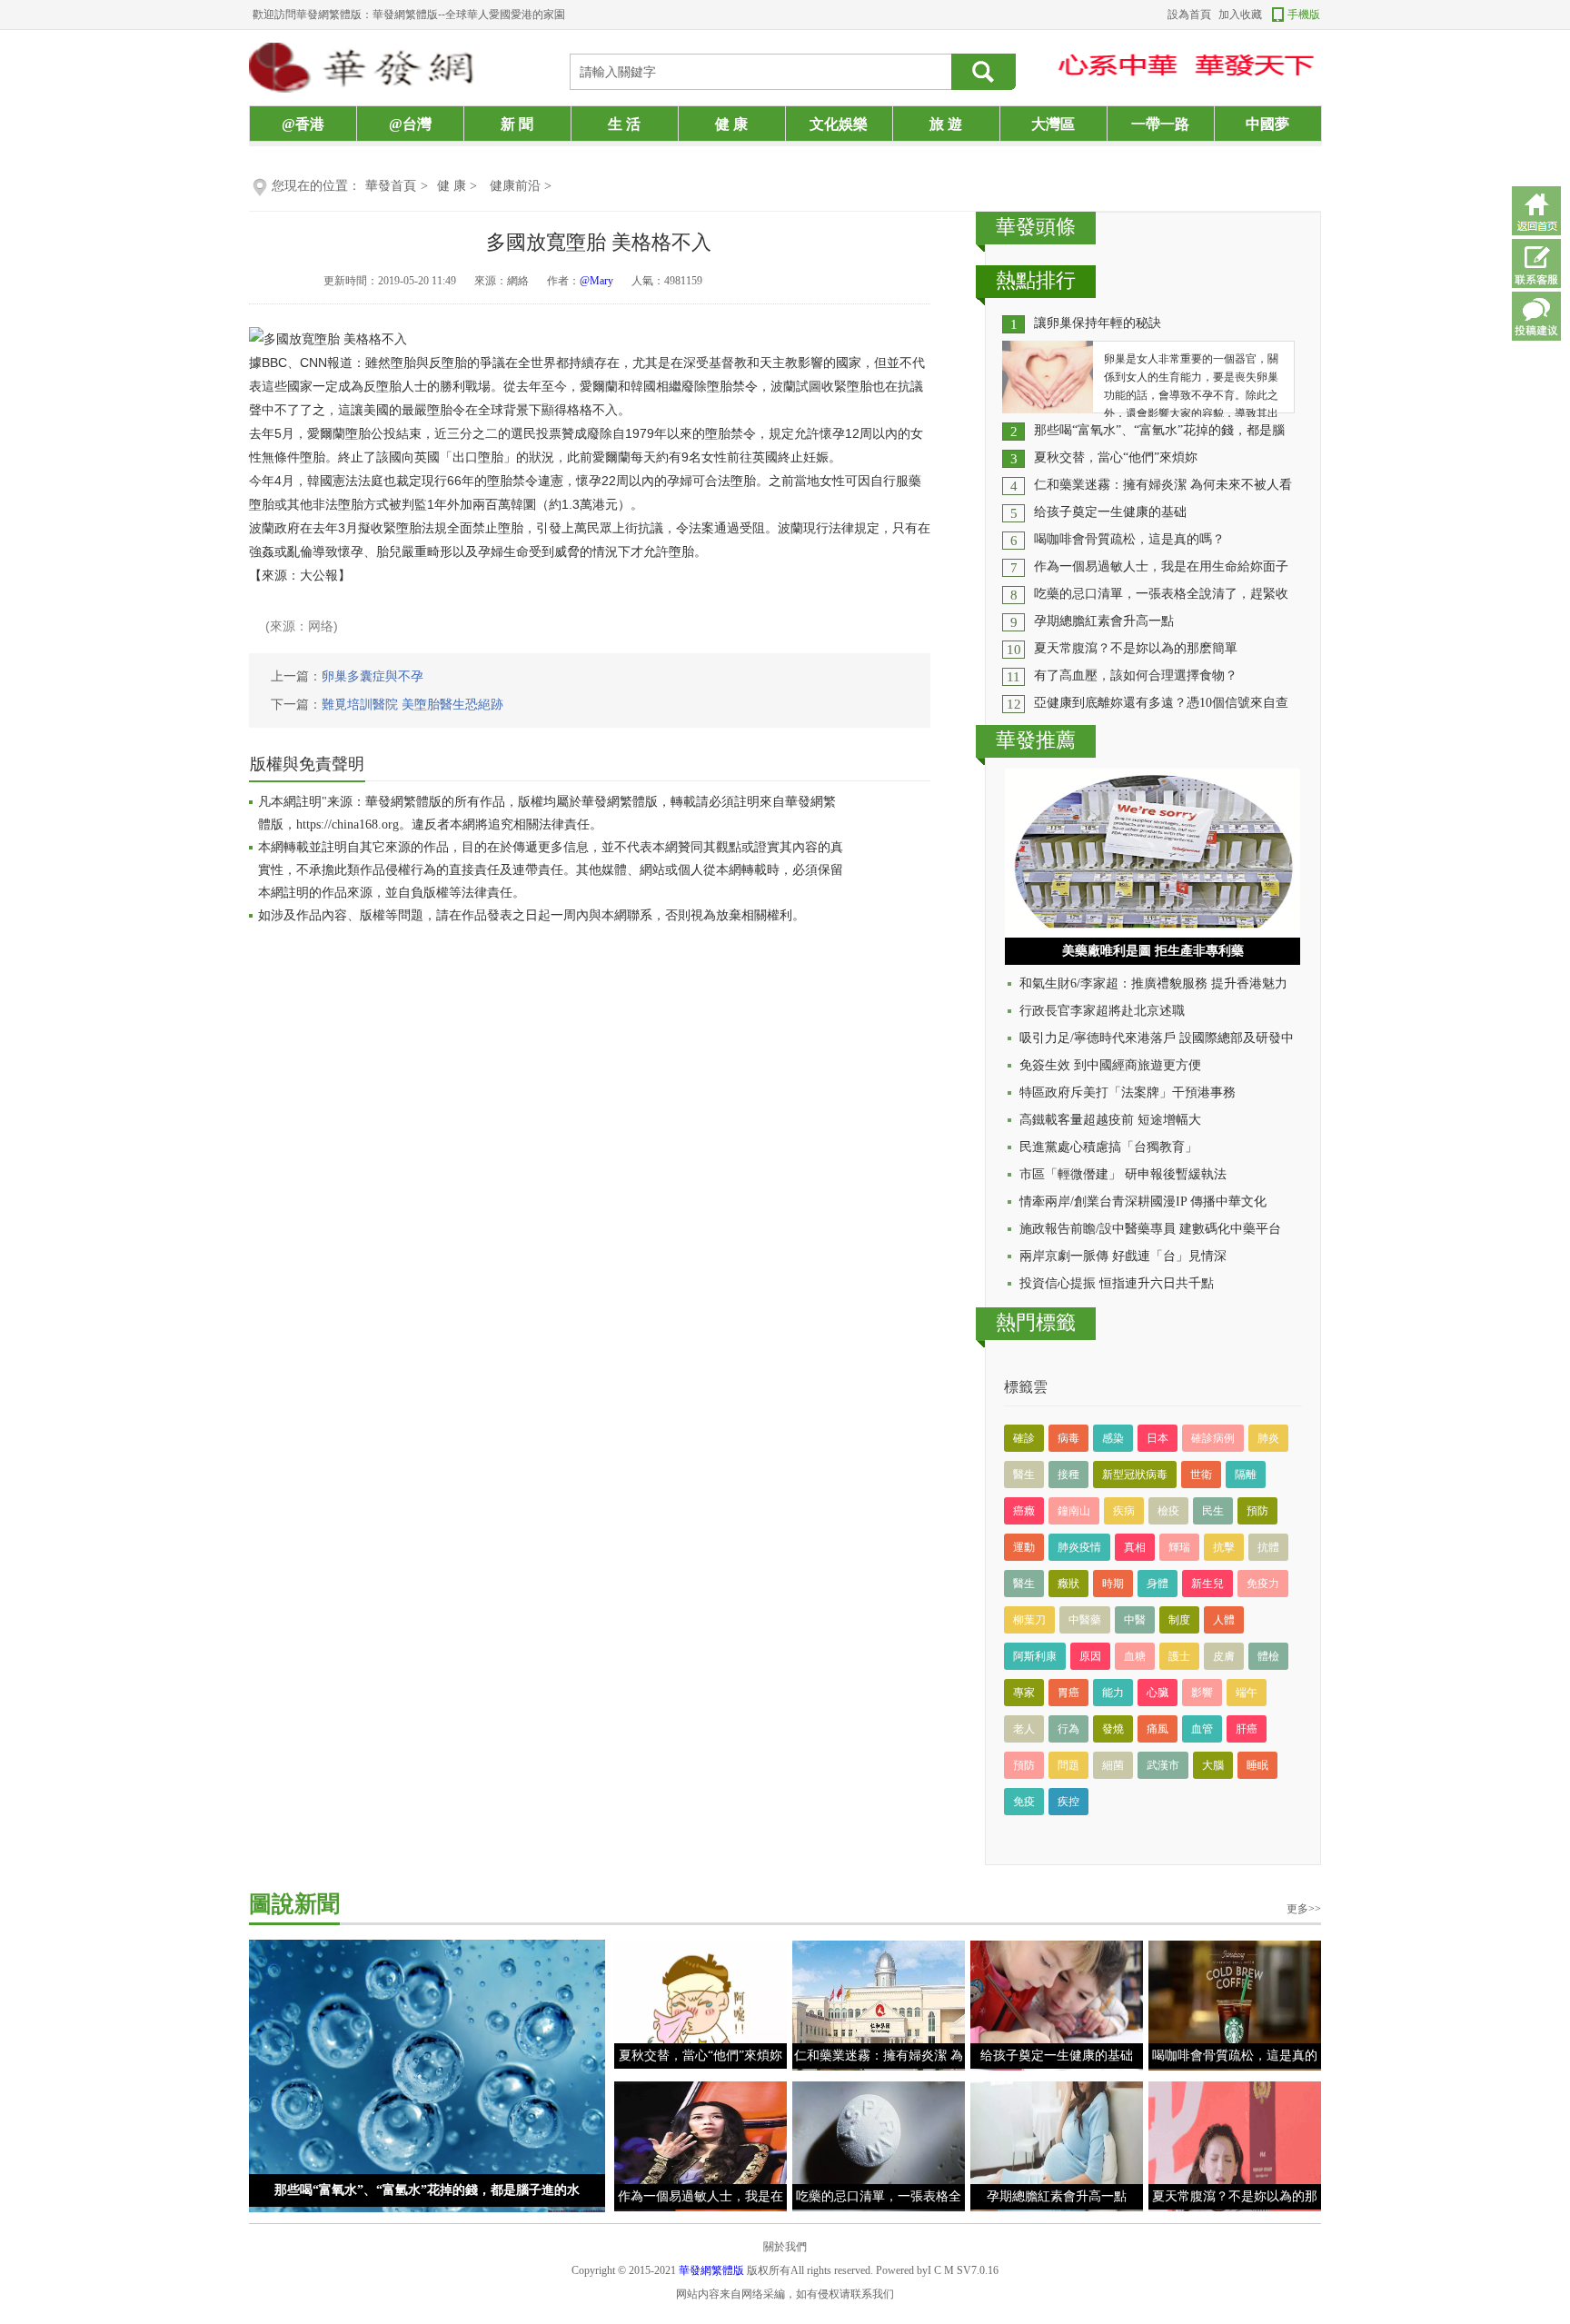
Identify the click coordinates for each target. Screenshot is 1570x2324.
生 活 (624, 124)
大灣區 (1053, 124)
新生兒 (1207, 1584)
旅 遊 (946, 124)
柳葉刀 (1029, 1620)
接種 (1068, 1475)
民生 (1213, 1511)
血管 (1202, 1729)
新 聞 (517, 124)
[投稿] (1536, 316)
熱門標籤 (1036, 1322)
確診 (1024, 1438)
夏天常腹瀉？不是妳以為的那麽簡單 (1136, 648)
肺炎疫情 (1079, 1547)
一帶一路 (1160, 124)
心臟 (1158, 1693)
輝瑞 (1179, 1547)
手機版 (1304, 15)
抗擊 (1224, 1547)
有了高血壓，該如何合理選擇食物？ (1136, 675)
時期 (1113, 1584)
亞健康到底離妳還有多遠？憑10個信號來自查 (1161, 703)
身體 (1158, 1584)
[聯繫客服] (1536, 263)
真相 (1135, 1547)
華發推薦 (1036, 740)
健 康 (731, 124)
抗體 (1268, 1547)
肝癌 (1247, 1729)
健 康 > (459, 186)
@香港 (303, 124)
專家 (1024, 1693)
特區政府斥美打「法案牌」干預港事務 (1128, 1092)
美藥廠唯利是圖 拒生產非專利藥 (1153, 951)
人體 (1224, 1620)
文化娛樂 (839, 124)
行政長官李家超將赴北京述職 (1102, 1011)
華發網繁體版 (711, 2270)
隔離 (1246, 1475)
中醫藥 (1085, 1620)
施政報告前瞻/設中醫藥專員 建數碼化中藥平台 (1150, 1229)
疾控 (1068, 1802)
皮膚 (1224, 1656)
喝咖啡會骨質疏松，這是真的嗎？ (1129, 539)
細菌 (1113, 1765)
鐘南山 (1074, 1511)
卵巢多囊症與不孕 (373, 676)
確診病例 (1213, 1438)
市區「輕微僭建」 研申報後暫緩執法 (1123, 1174)
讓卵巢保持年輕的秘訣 (1098, 323)
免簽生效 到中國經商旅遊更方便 (1110, 1065)
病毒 (1068, 1438)
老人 (1024, 1729)
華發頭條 (1036, 227)
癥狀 (1068, 1584)
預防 (1257, 1511)
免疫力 (1263, 1584)
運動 (1024, 1547)
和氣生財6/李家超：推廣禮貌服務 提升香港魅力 (1153, 983)
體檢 (1268, 1656)
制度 (1179, 1620)
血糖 (1135, 1656)
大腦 (1213, 1765)
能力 (1113, 1693)
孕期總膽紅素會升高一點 (1104, 621)
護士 (1179, 1656)
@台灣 (410, 124)
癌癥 (1024, 1511)
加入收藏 (1240, 15)
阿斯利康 (1035, 1656)
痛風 (1158, 1729)
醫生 (1024, 1475)
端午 (1247, 1693)
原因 (1090, 1656)
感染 (1113, 1438)
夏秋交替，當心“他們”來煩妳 (1116, 457)
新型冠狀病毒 (1135, 1475)
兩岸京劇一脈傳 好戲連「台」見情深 (1123, 1256)
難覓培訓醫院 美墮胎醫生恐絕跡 (412, 705)
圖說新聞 (294, 1904)
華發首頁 (391, 186)
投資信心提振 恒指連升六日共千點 (1117, 1283)
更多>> (1304, 1909)
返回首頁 (1536, 211)
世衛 (1201, 1475)
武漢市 (1163, 1765)
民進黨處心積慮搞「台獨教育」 (1108, 1147)
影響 (1202, 1693)
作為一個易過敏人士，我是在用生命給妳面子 (1161, 566)
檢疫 (1168, 1511)
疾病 (1124, 1511)
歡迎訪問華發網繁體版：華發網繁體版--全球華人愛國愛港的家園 (409, 15)
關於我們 (785, 2247)
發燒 (1113, 1729)
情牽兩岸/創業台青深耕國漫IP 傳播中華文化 (1143, 1202)
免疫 (1024, 1802)
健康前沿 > (521, 186)
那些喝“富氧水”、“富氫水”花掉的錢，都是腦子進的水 (427, 2190)
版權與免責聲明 (307, 764)
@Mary (596, 281)
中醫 (1135, 1620)
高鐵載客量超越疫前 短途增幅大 (1110, 1120)
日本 (1158, 1438)
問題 (1068, 1765)
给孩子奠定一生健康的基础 (1110, 512)
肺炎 (1268, 1438)
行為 (1068, 1729)
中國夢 (1267, 124)
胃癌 (1068, 1693)
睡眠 (1257, 1765)
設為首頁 (1189, 15)
